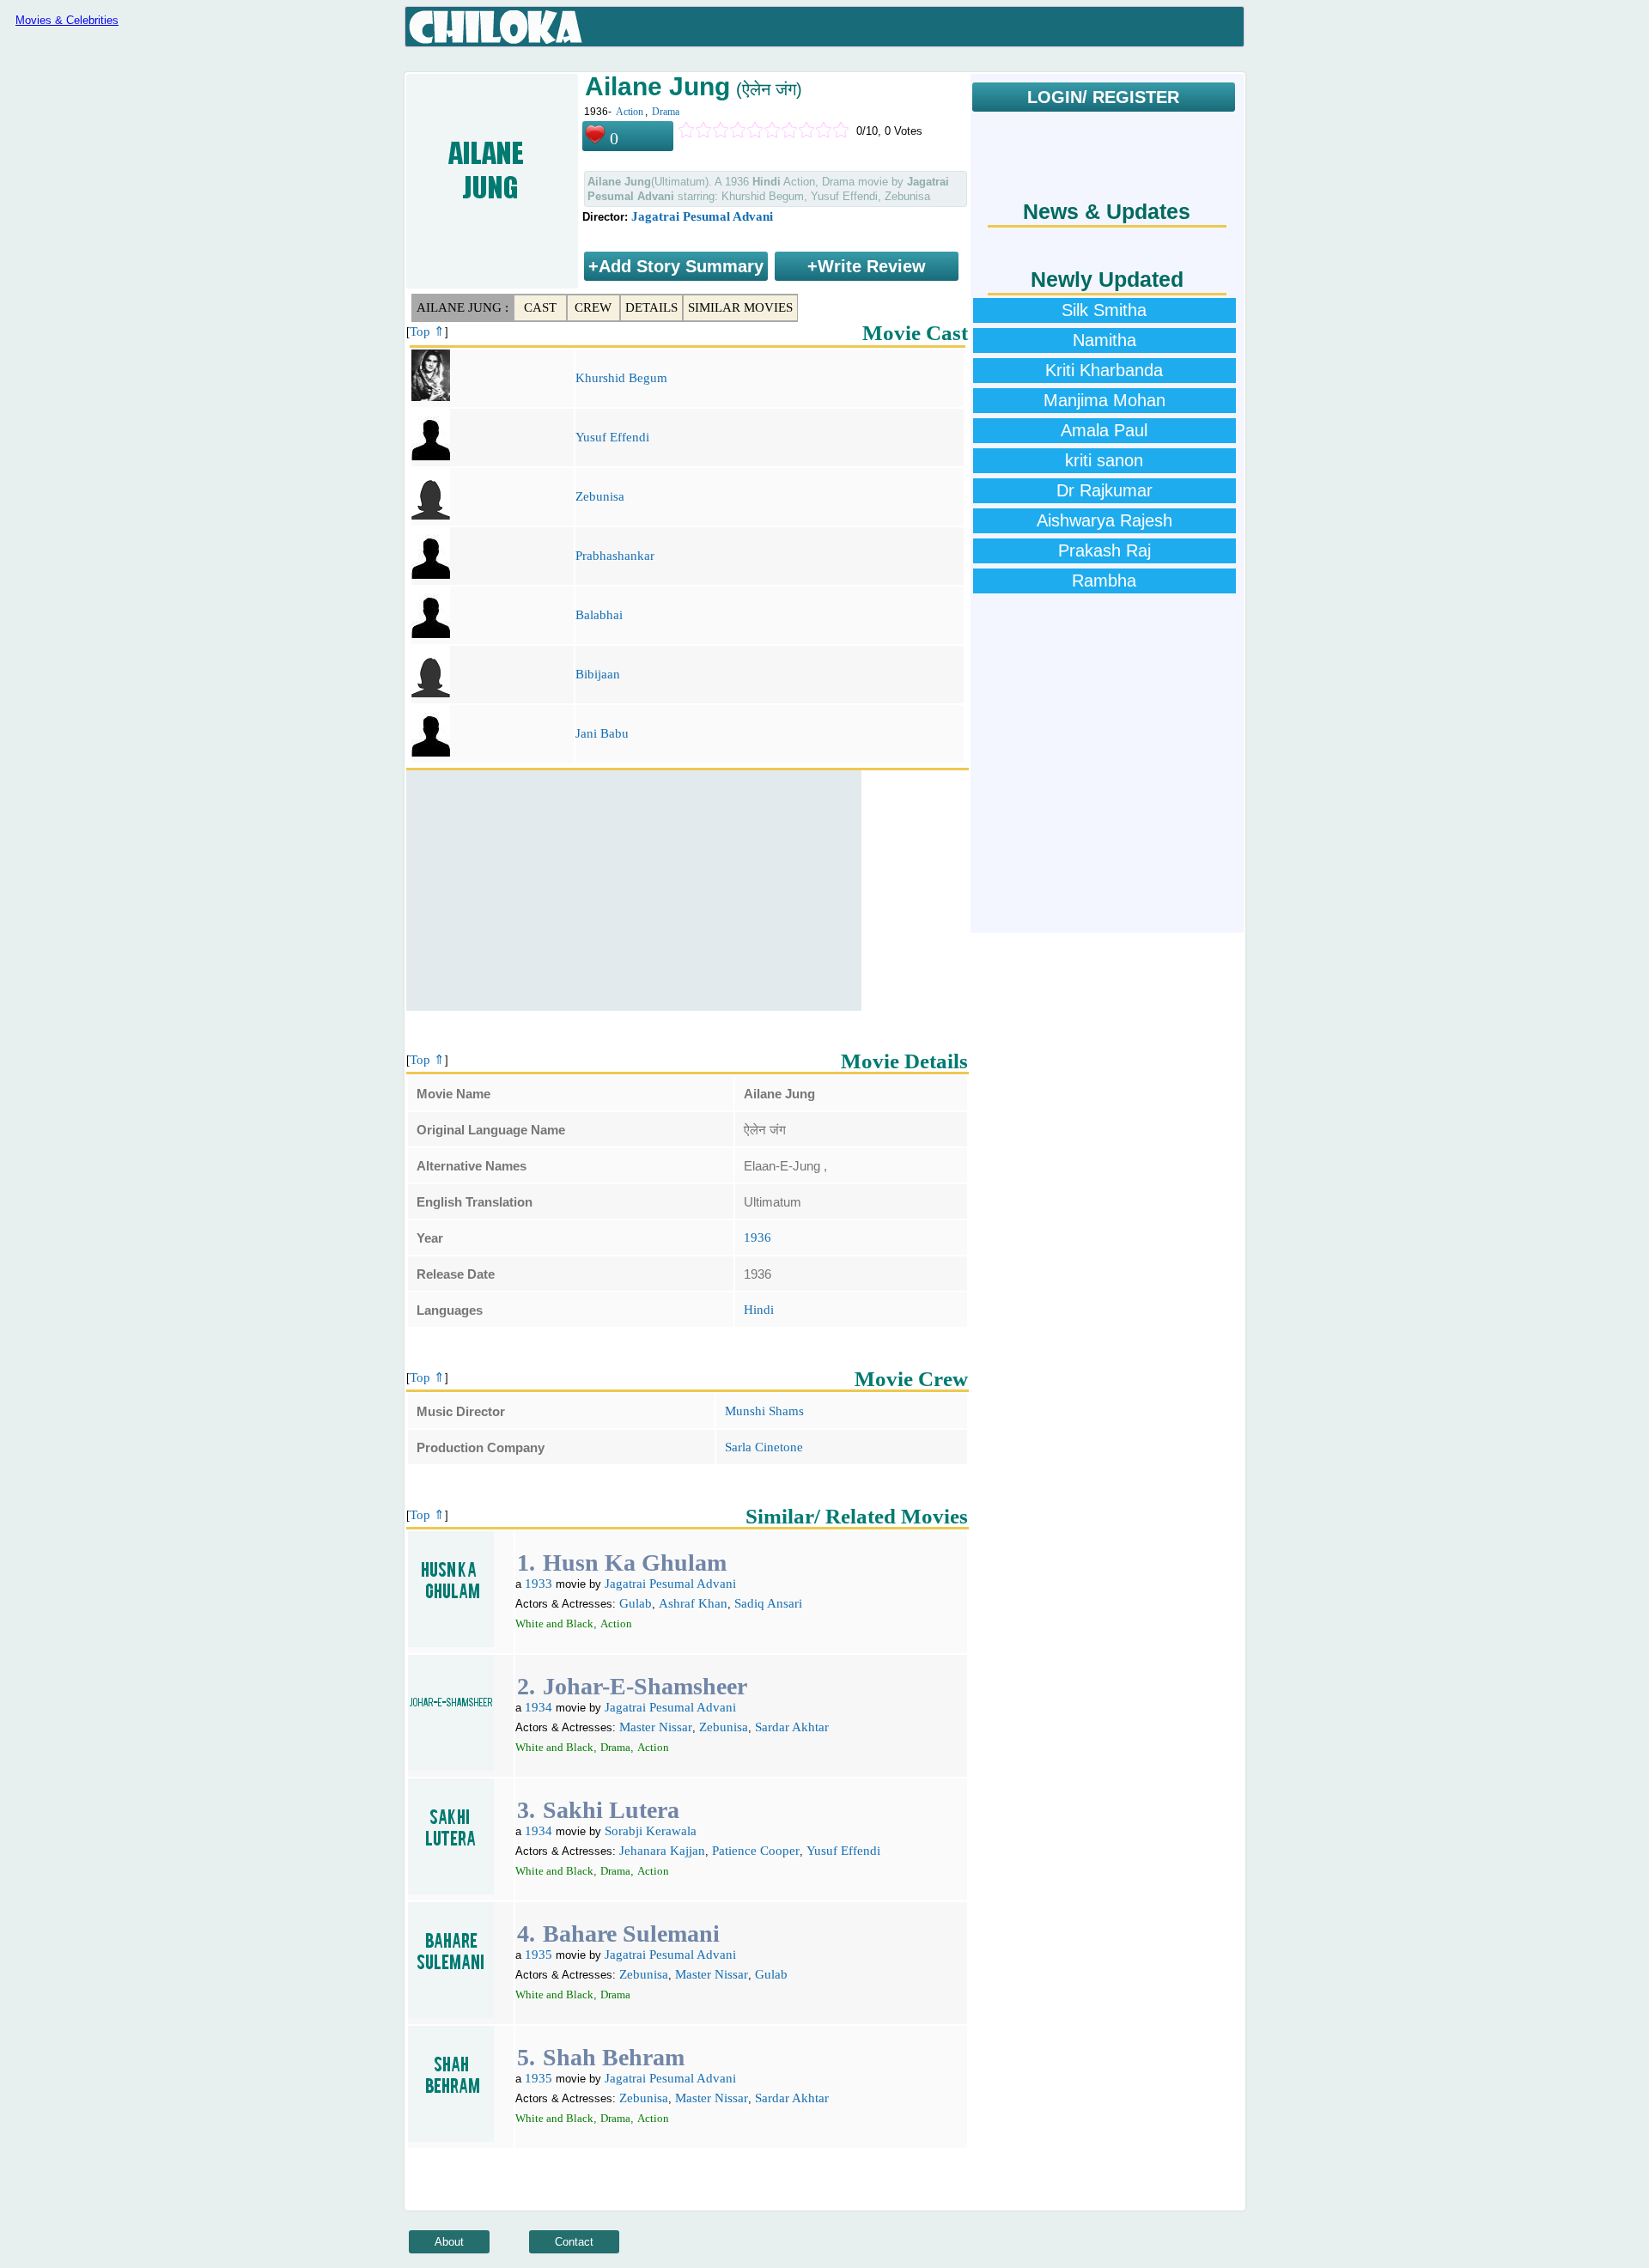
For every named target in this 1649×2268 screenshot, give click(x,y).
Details (651, 307)
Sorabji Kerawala (651, 1831)
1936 (758, 1237)
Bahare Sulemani (631, 1934)
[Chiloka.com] (496, 27)
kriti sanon (1104, 460)
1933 (539, 1584)
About (449, 2242)
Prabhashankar (615, 556)
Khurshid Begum (621, 378)
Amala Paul (1104, 430)
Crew (593, 307)
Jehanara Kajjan (662, 1851)
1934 (539, 1707)
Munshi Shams (764, 1411)
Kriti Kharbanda (1104, 370)
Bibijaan (598, 674)
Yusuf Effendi (612, 437)
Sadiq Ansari (768, 1603)
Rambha (1104, 581)
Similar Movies (740, 307)
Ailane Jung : (462, 307)
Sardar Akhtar (792, 1727)
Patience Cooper (756, 1851)
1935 (539, 1955)
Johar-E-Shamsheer (645, 1686)
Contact (574, 2242)
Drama (666, 112)
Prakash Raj (1104, 550)
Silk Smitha (1104, 310)
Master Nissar (656, 1727)
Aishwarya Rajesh (1104, 520)
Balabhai (599, 615)
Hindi (759, 1310)
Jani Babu (602, 733)
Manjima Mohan (1104, 400)
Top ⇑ (427, 331)
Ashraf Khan (693, 1603)
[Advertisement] (634, 891)
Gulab (636, 1603)
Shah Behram (614, 2057)
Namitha (1104, 340)
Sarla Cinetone (764, 1447)
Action (630, 112)
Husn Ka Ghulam (635, 1563)
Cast (540, 307)
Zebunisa (600, 496)
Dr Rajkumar (1104, 490)
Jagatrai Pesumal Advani (702, 216)
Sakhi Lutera (611, 1810)
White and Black (554, 1623)
